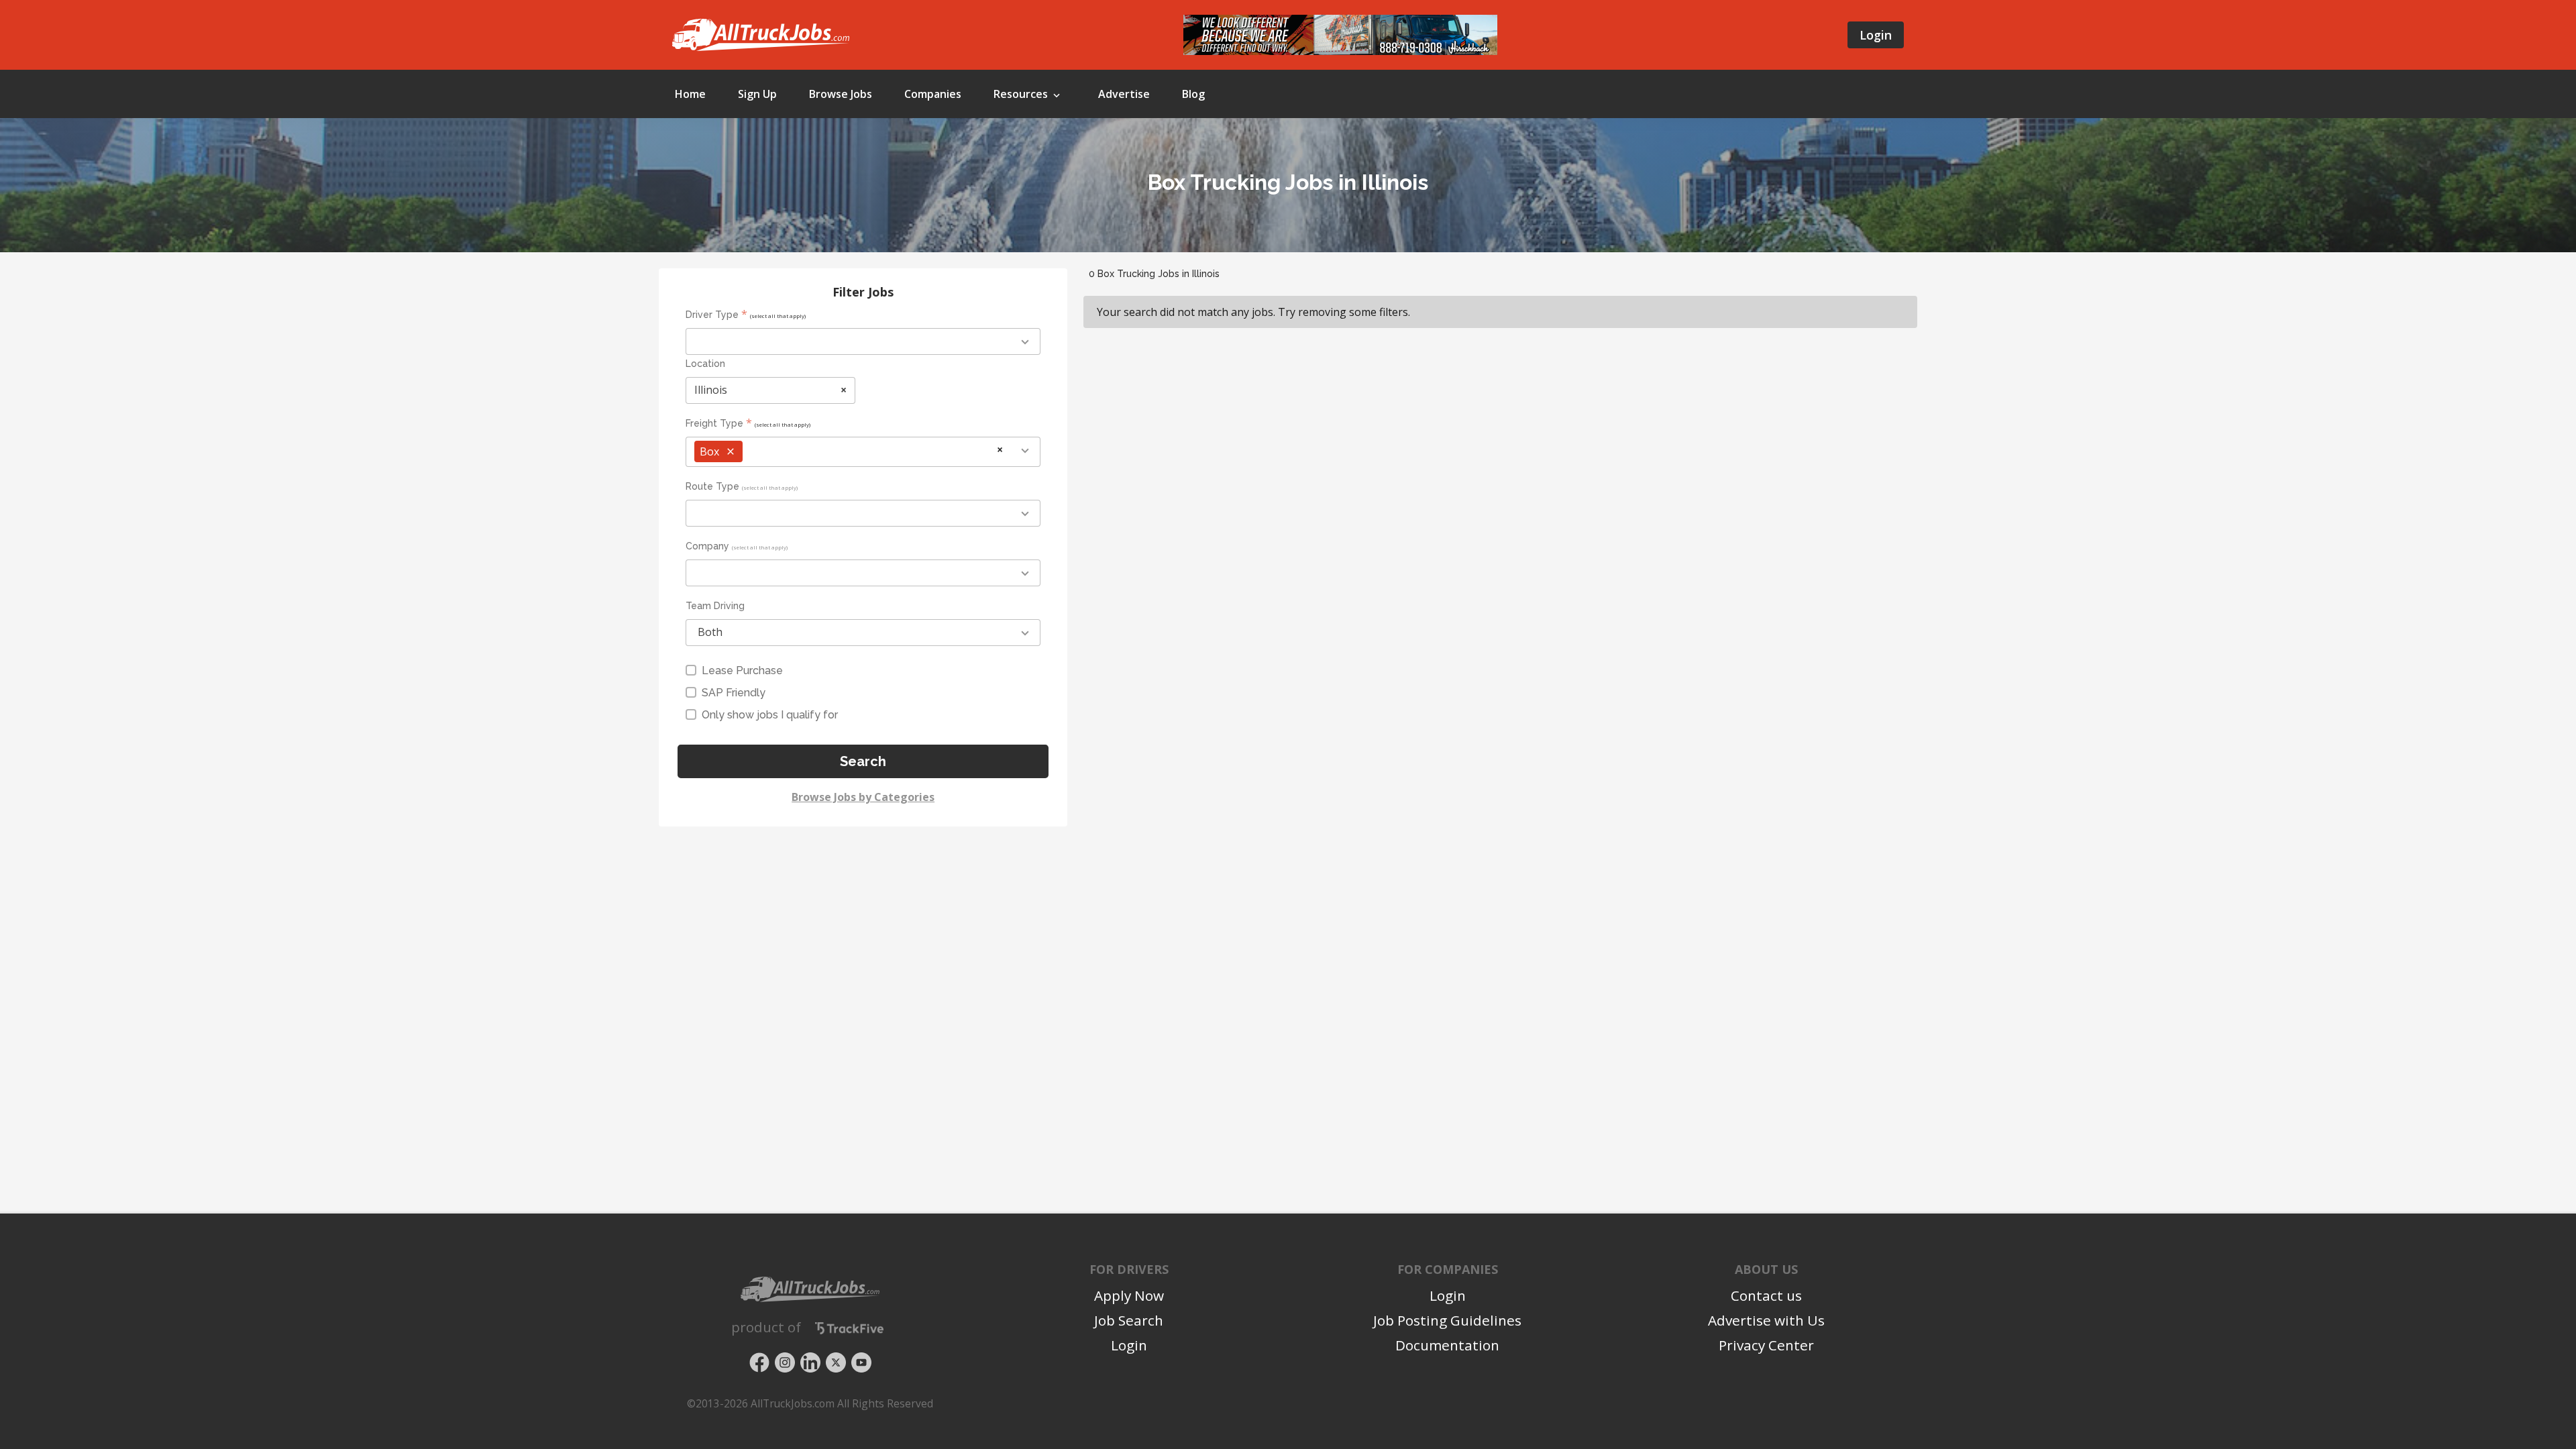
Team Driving (715, 606)
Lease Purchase (742, 670)
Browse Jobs (841, 94)
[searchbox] (754, 342)
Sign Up (757, 94)
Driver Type (712, 315)
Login (1876, 35)
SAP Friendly (734, 693)
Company (707, 546)
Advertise (1124, 94)
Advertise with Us (1766, 1320)
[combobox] (863, 341)
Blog (1193, 94)
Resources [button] (1022, 94)
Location (705, 364)
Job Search (1129, 1320)
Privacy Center (1766, 1345)
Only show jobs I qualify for (770, 715)
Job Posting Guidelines (1447, 1320)
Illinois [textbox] (770, 390)
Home (690, 94)
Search (863, 761)
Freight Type (714, 423)
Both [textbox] (710, 632)
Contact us (1766, 1295)
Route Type (712, 486)
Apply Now (1129, 1295)
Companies (933, 94)
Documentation (1447, 1345)
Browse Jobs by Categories (863, 797)
